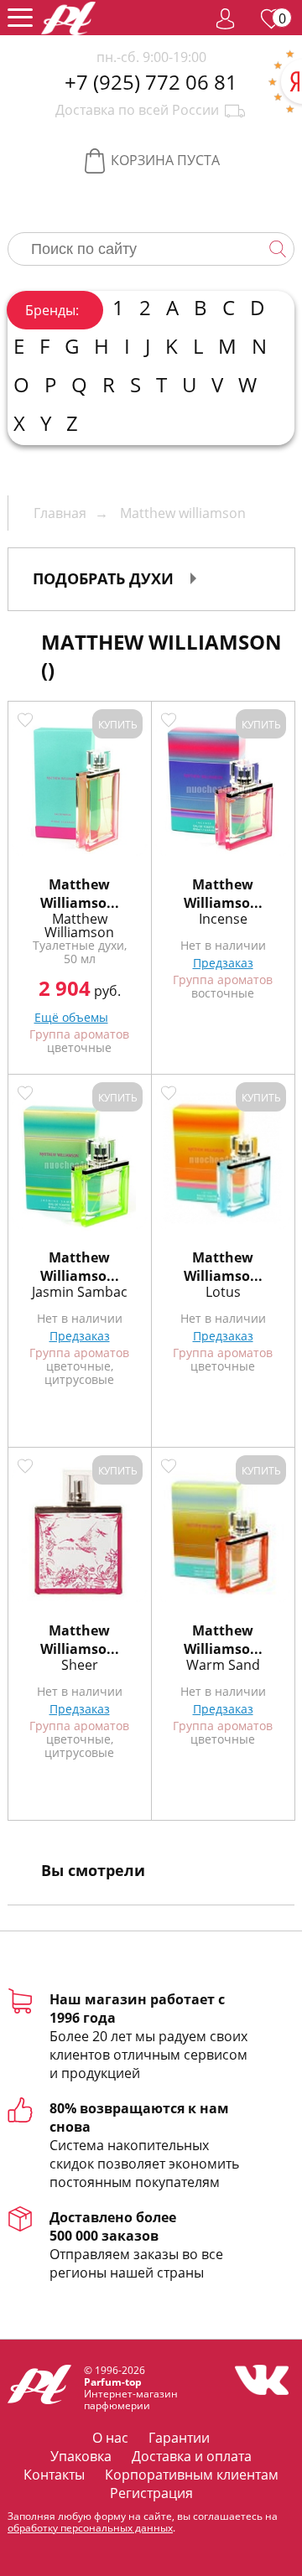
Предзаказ (223, 963)
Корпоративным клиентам (192, 2475)
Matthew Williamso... (80, 894)
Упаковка (81, 2456)
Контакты (54, 2475)
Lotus (223, 1292)
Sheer (80, 1665)
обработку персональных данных (90, 2528)
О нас (110, 2438)
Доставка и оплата (192, 2456)
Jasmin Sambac (80, 1292)
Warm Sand (223, 1665)
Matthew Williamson (79, 925)
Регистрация (151, 2493)
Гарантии (179, 2438)
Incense (223, 919)
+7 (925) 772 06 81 (151, 82)
